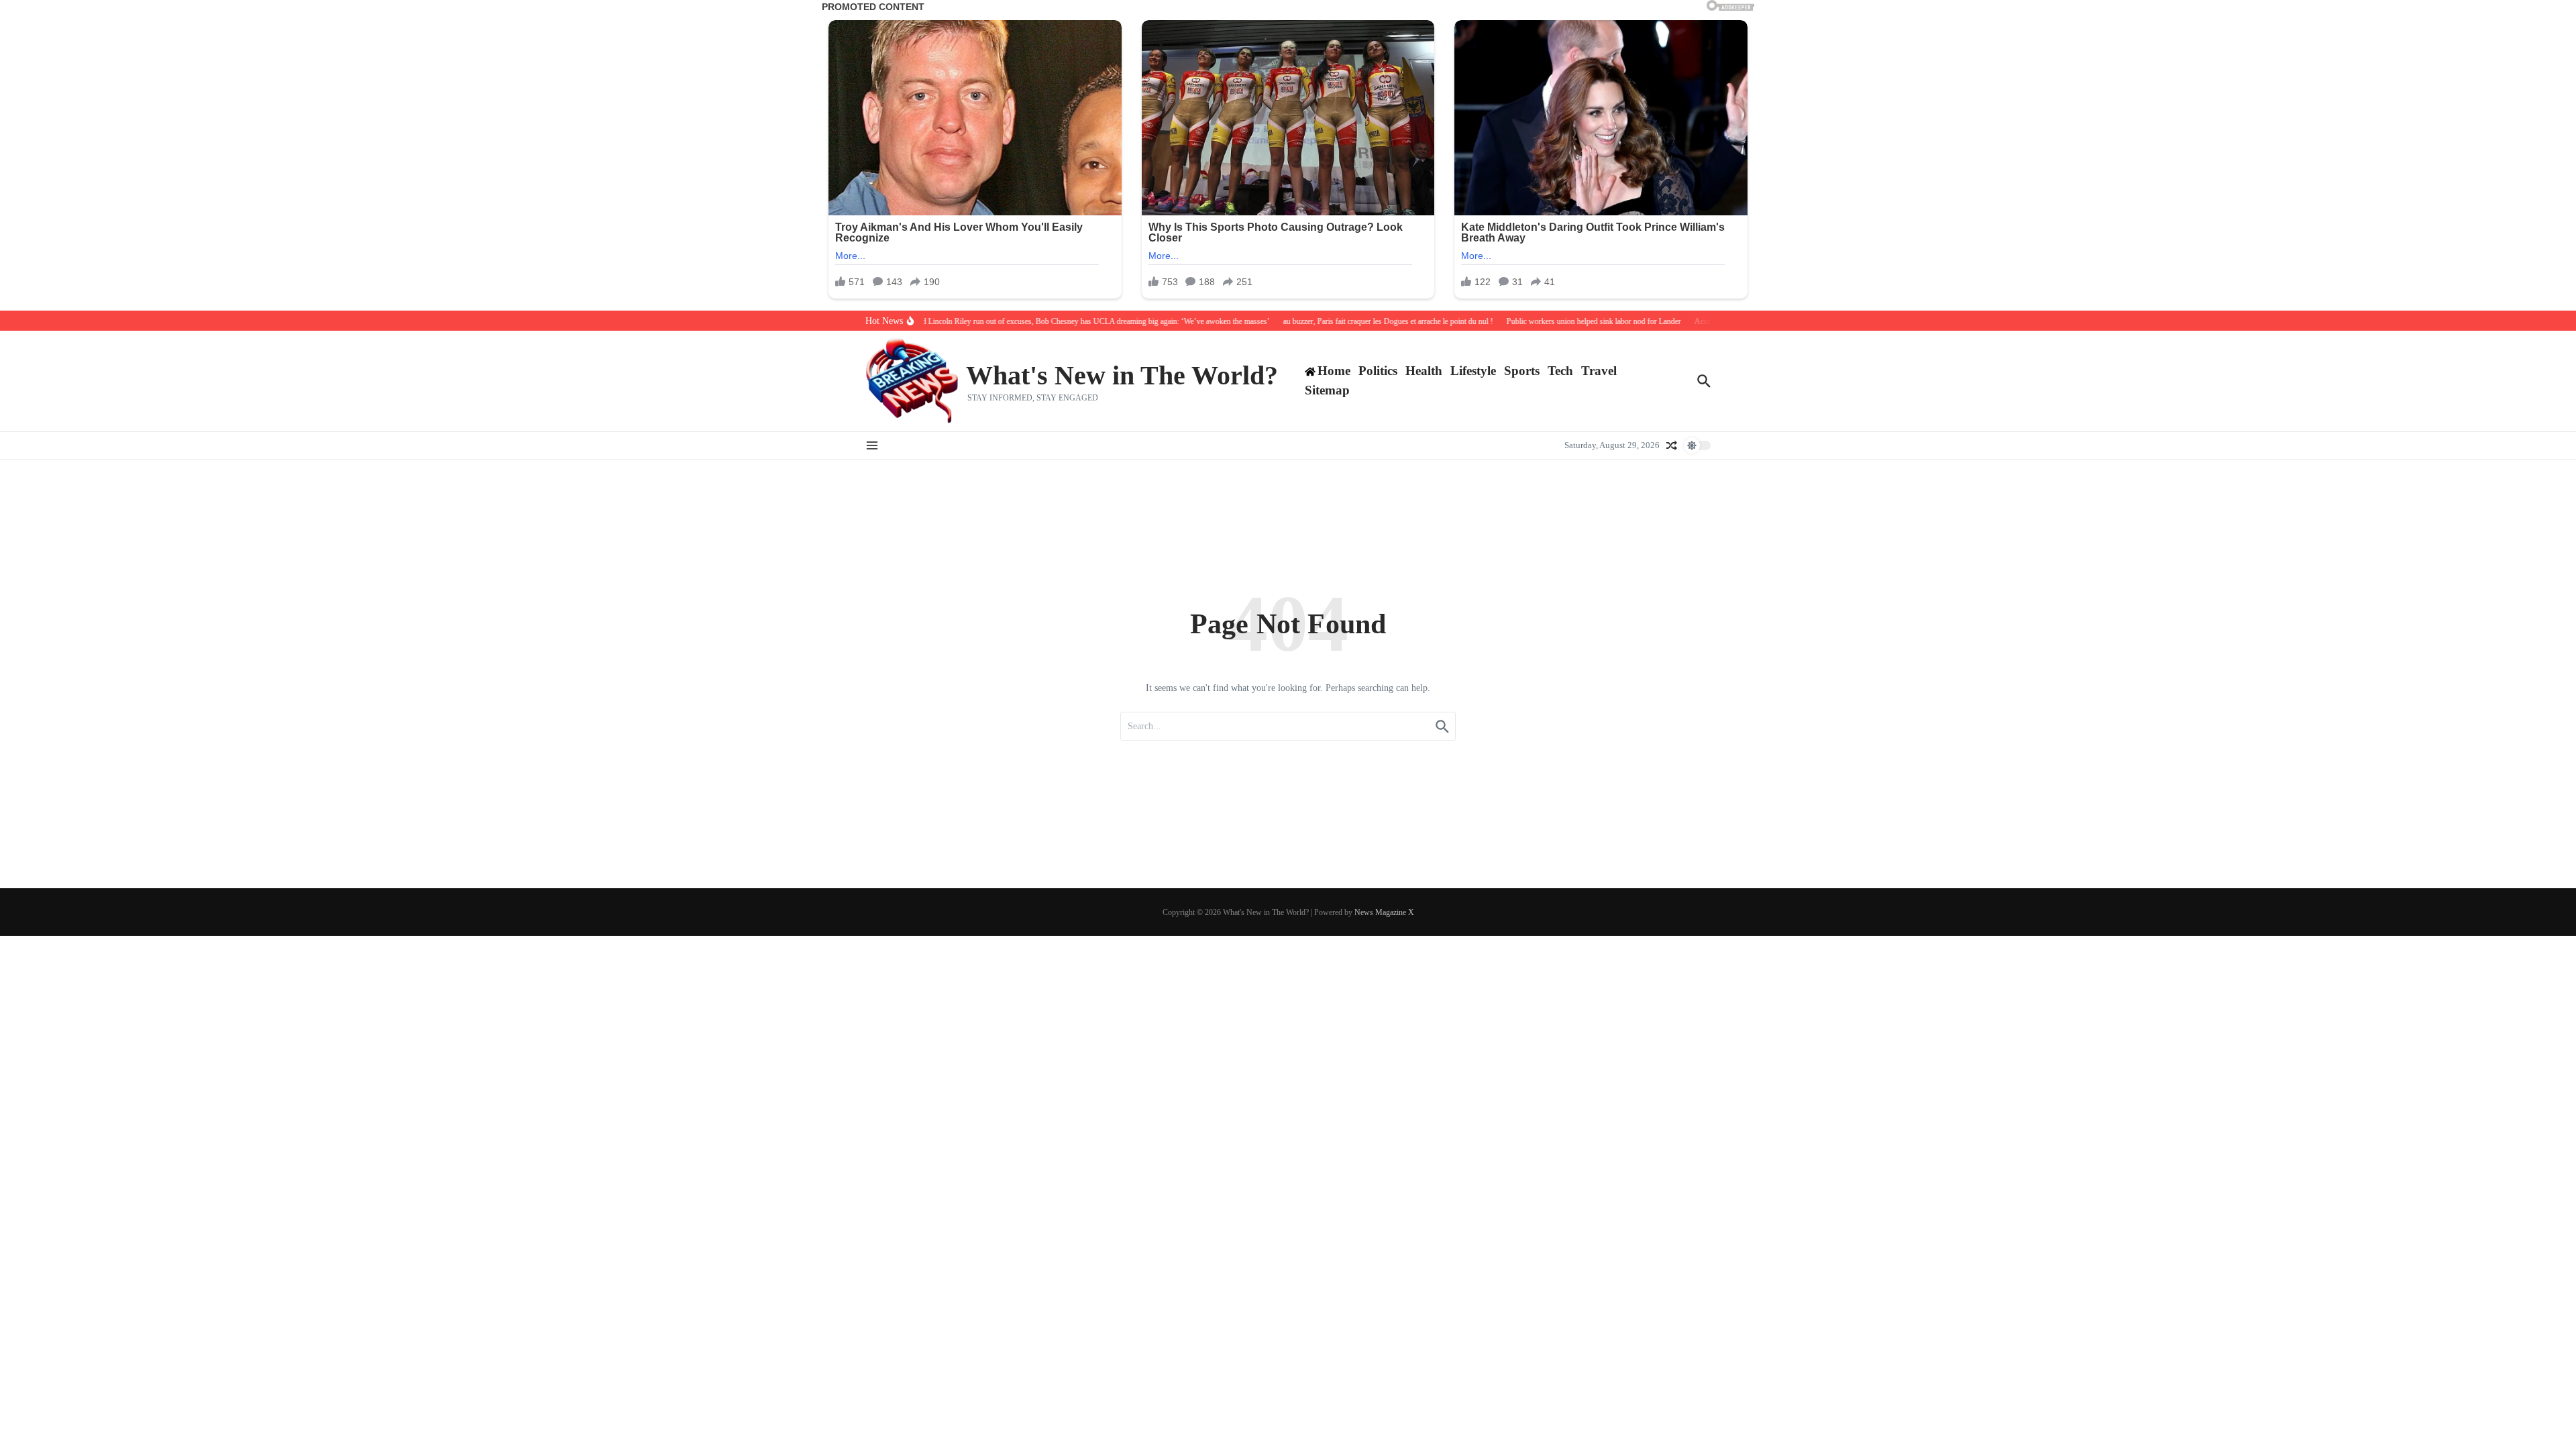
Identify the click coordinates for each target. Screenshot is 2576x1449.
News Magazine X (1384, 912)
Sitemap (1327, 390)
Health (1424, 371)
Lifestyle (1473, 371)
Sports (1522, 371)
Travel (1599, 371)
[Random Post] (1672, 445)
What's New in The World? (1122, 375)
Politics (1378, 371)
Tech (1560, 371)
